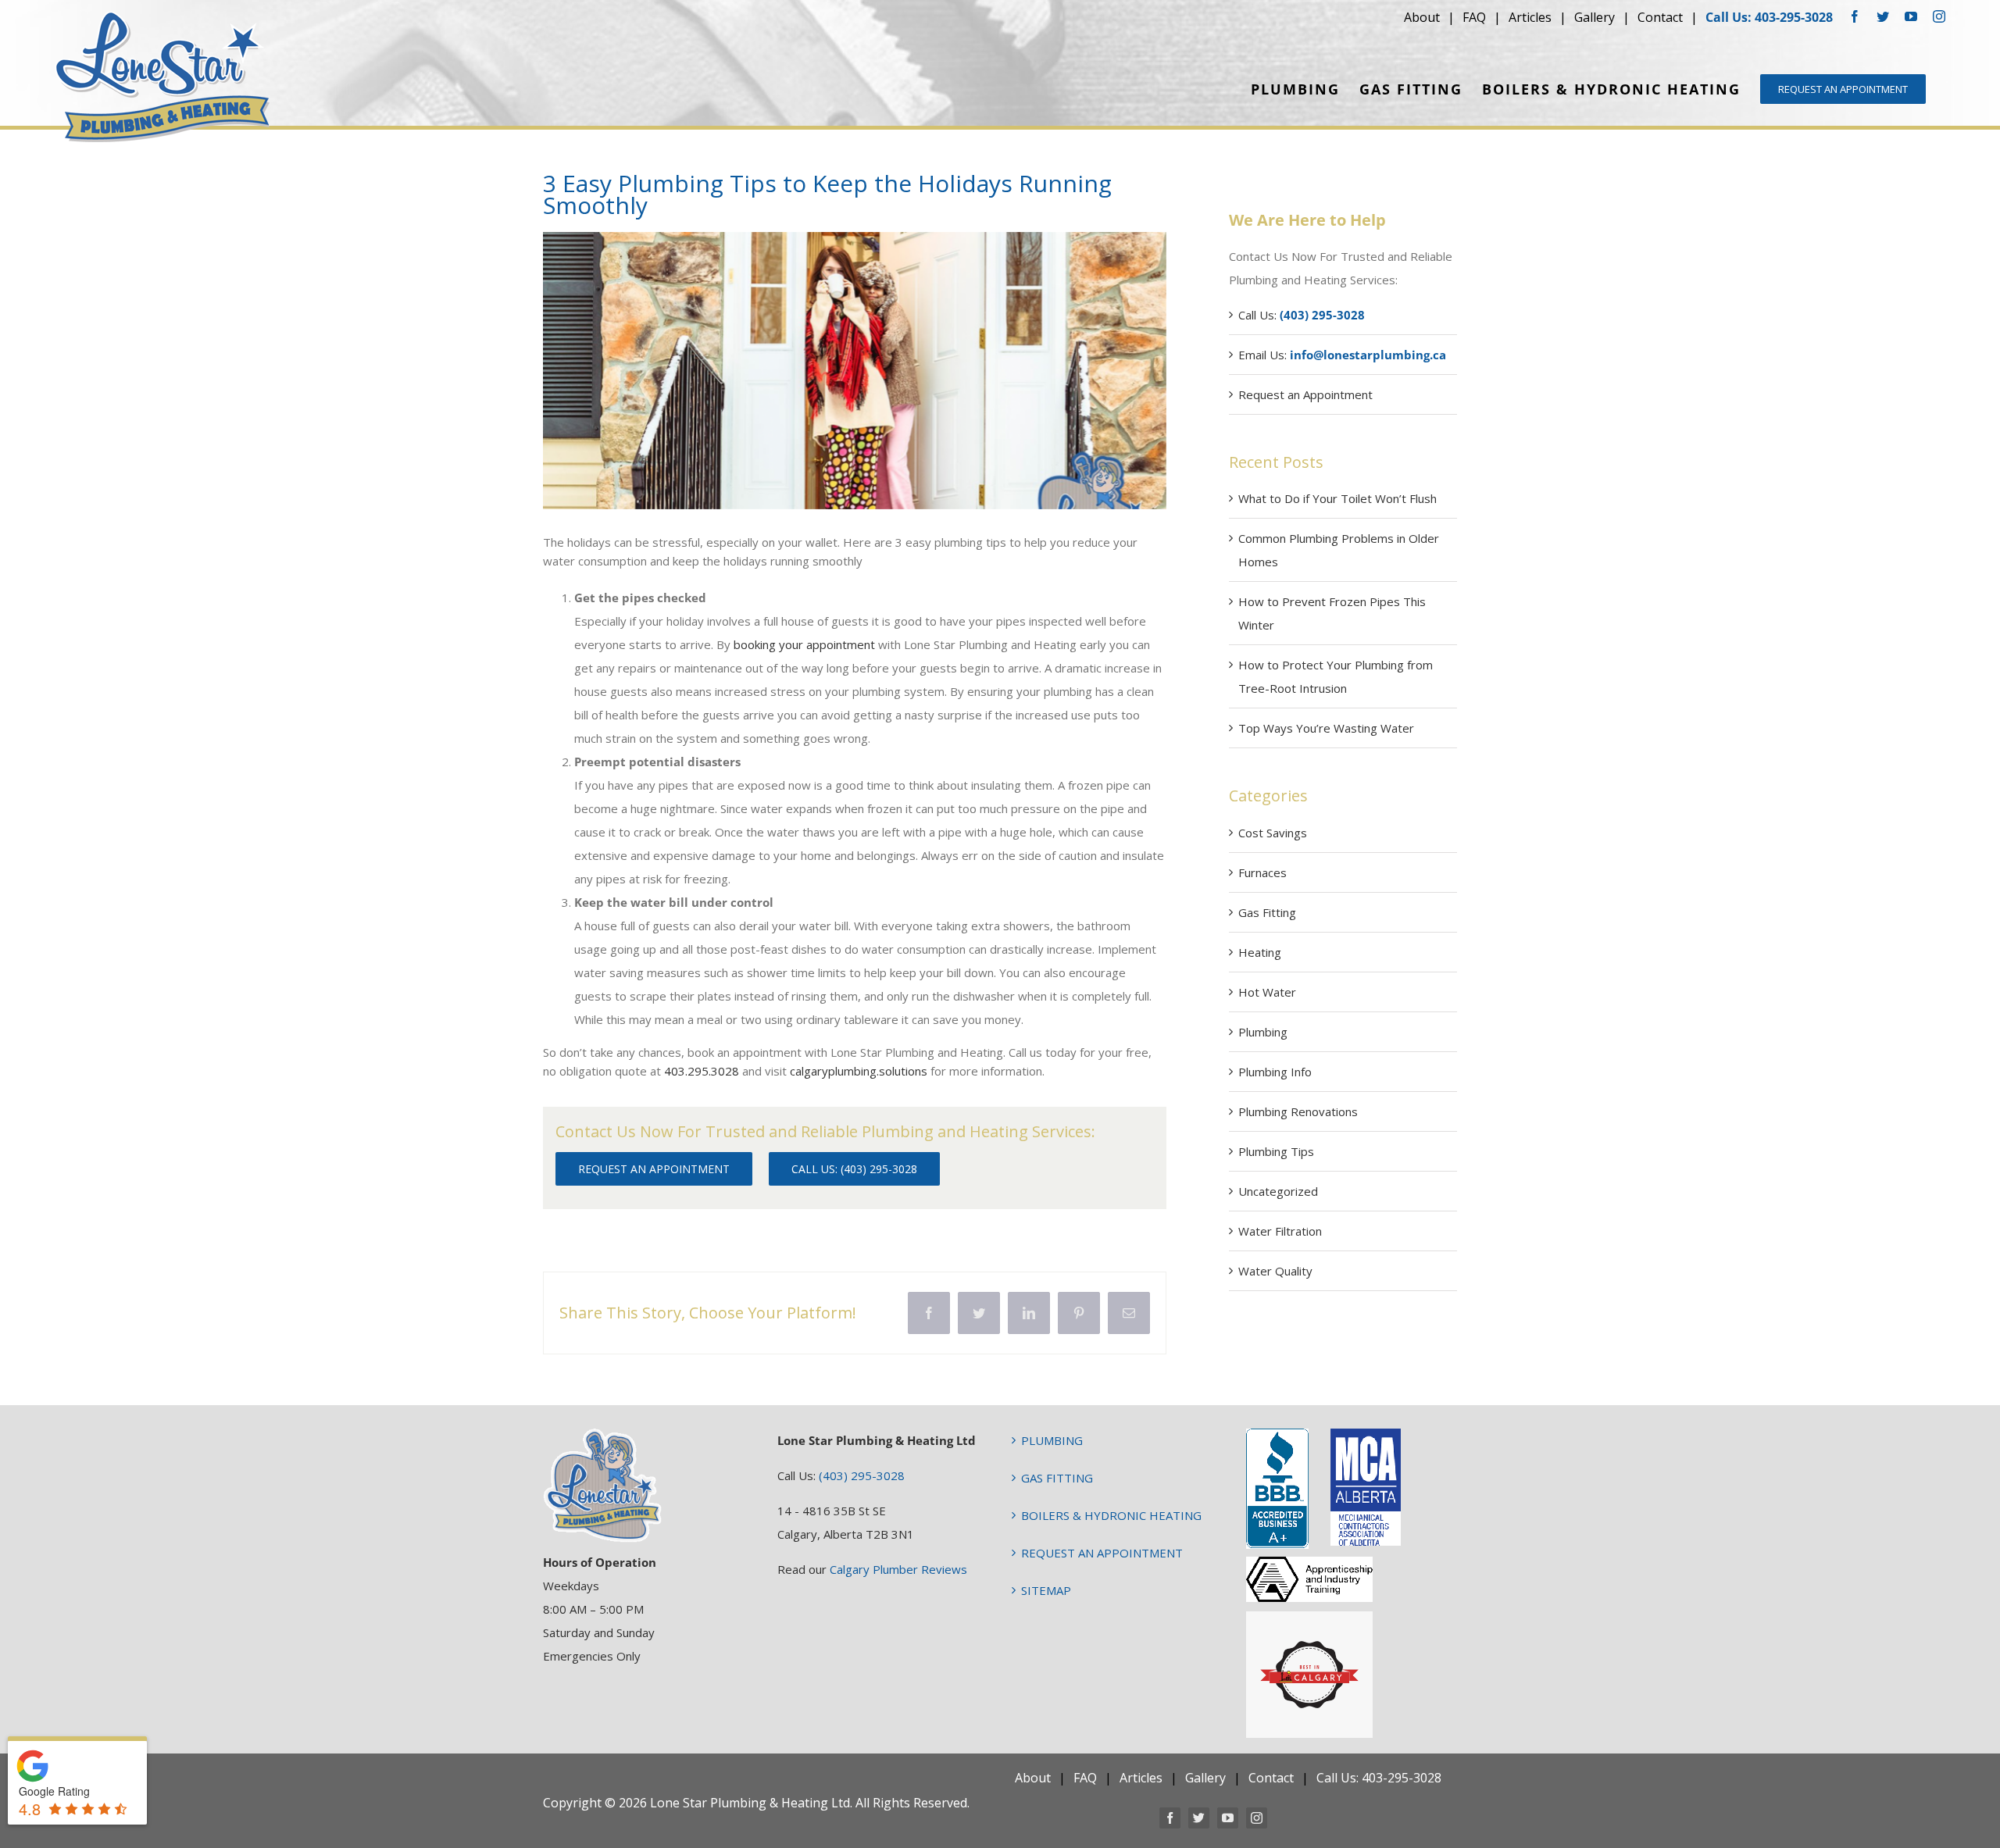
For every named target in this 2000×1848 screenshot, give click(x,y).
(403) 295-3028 (862, 1475)
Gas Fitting (1267, 912)
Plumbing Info (1275, 1072)
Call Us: (1302, 315)
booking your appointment (804, 644)
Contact (1660, 17)
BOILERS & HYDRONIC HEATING (1111, 1515)
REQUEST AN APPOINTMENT (1102, 1553)
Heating (1260, 952)
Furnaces (1262, 872)
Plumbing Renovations (1298, 1111)
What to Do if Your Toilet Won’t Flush (1337, 498)
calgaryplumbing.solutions (859, 1071)
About (1422, 17)
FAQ (1474, 17)
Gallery (1595, 17)
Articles (1530, 17)
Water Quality (1275, 1271)
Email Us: (1342, 355)
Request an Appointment (1305, 394)
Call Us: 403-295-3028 (1769, 17)
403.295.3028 (703, 1071)
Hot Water (1267, 992)
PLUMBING (1052, 1440)
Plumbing (1263, 1032)
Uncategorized (1278, 1191)
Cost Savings (1273, 833)
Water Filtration (1280, 1231)
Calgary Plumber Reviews (898, 1569)
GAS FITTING (1057, 1478)
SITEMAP (1046, 1590)
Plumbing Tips (1276, 1151)
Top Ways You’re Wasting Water (1326, 728)
